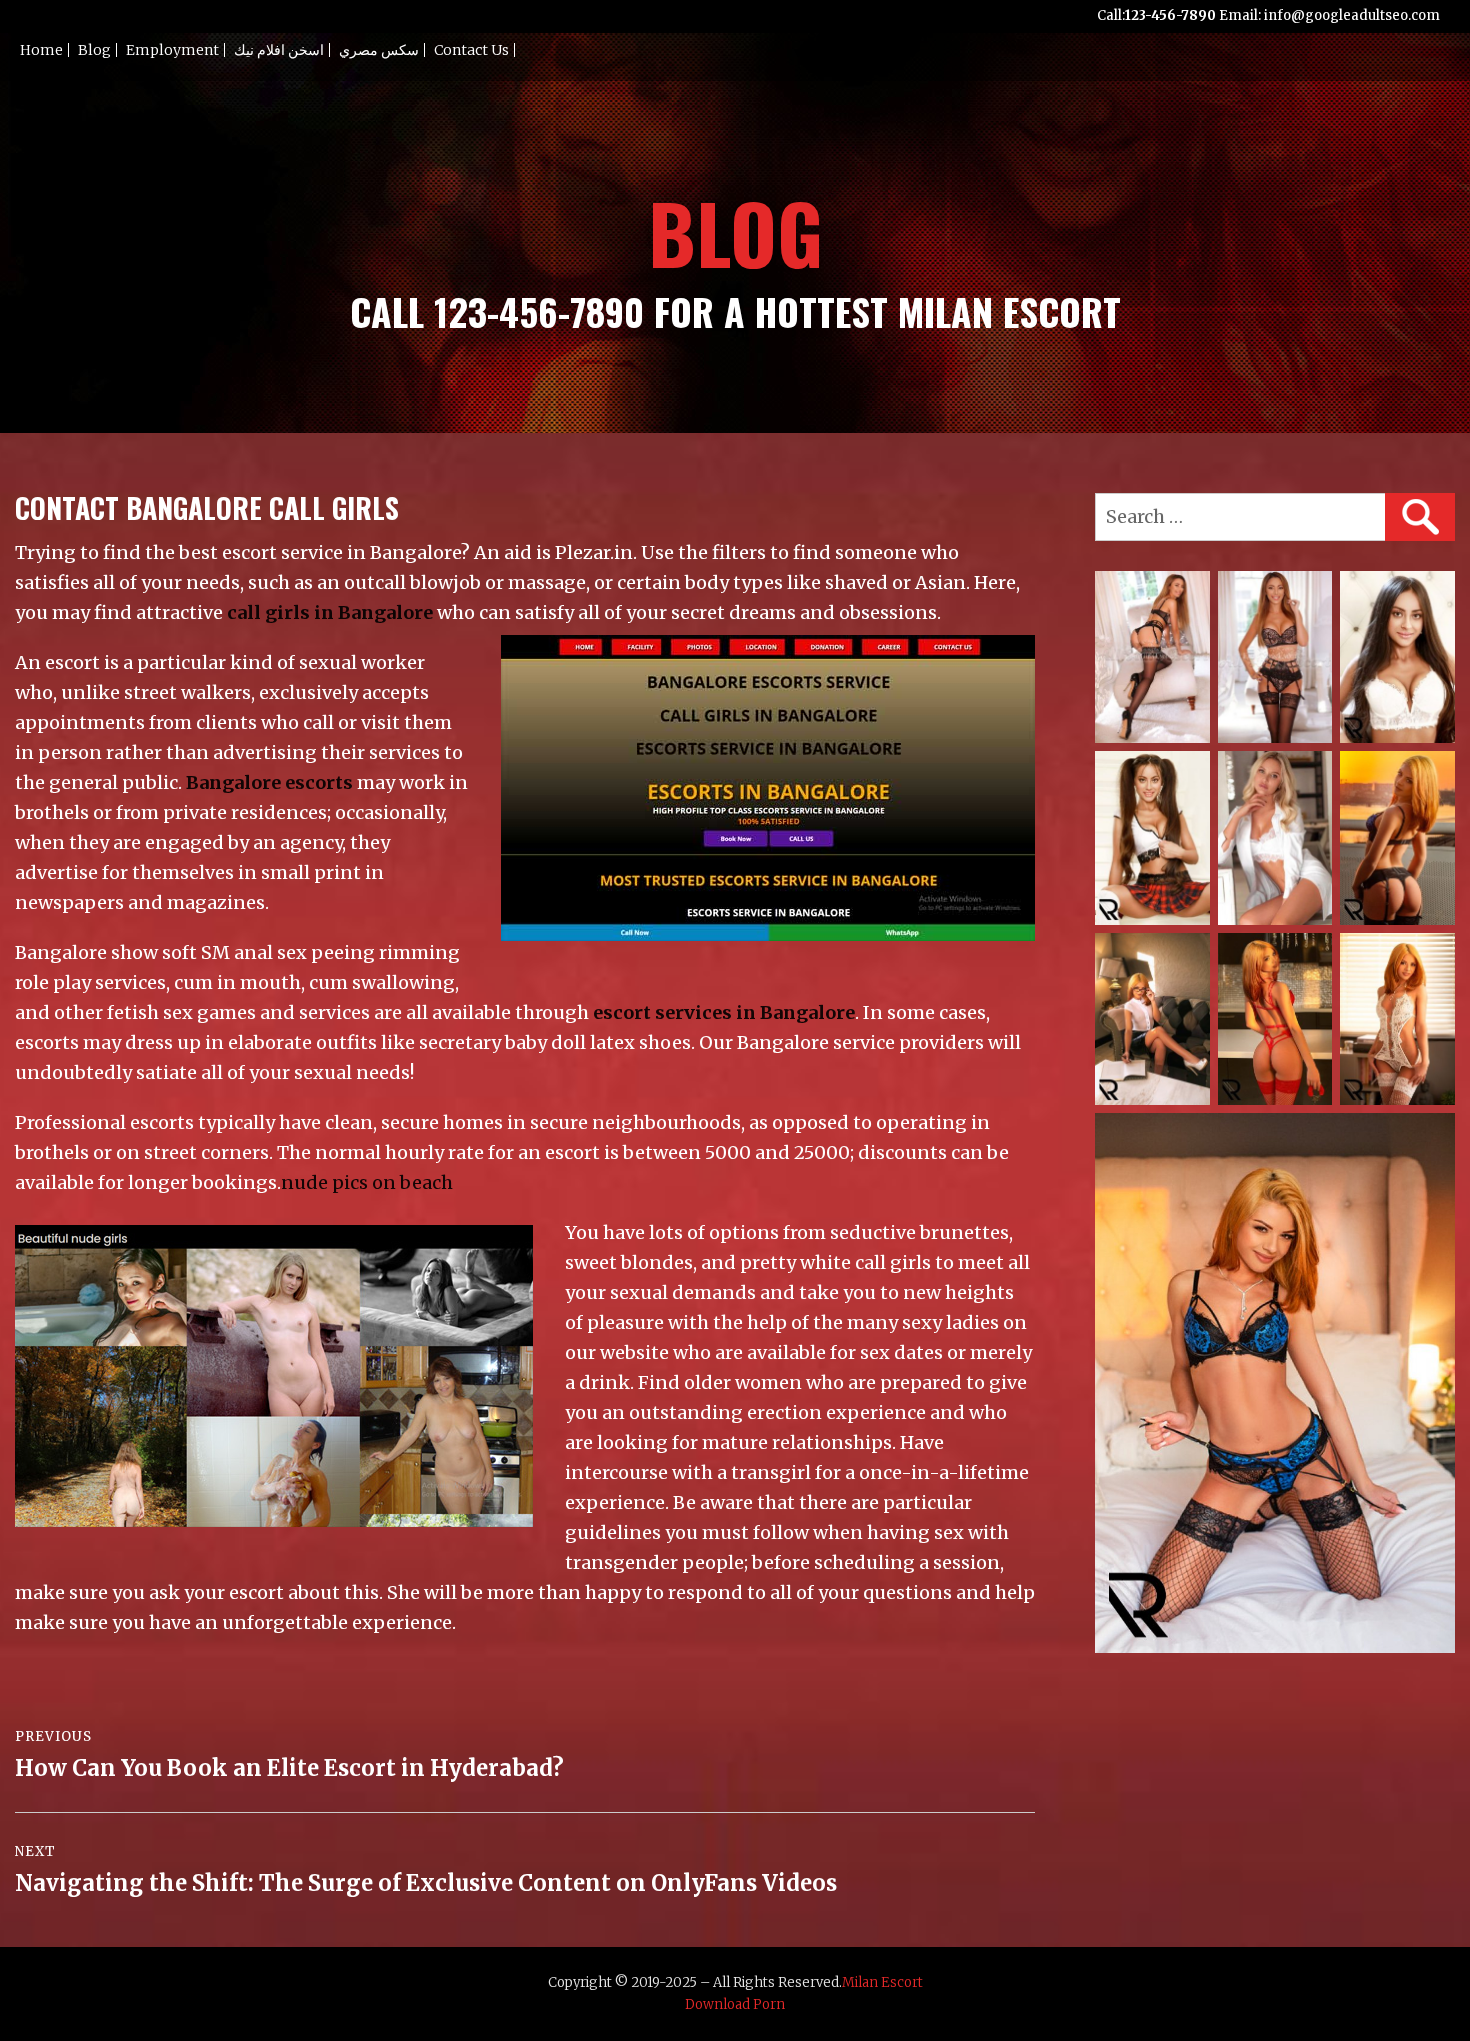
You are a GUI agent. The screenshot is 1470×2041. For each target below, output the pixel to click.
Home (41, 50)
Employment (172, 50)
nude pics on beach (367, 1182)
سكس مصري (379, 50)
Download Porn (735, 2004)
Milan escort (882, 1982)
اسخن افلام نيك (279, 50)
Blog (94, 50)
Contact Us (471, 50)
